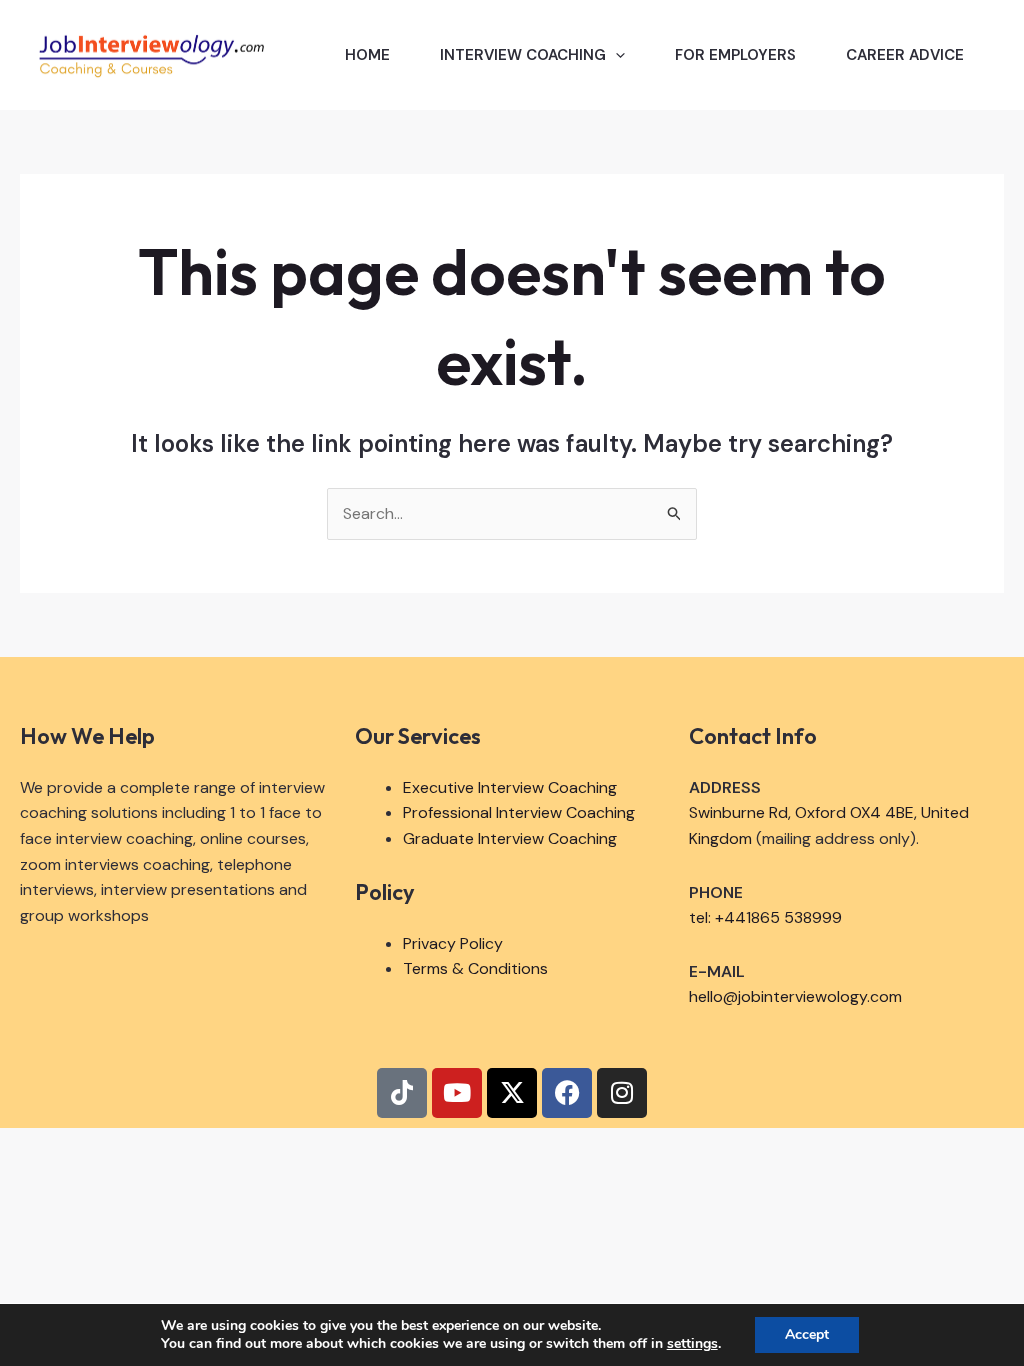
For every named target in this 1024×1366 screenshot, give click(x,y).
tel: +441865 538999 (765, 917)
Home (367, 55)
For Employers (735, 55)
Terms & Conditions (475, 968)
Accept (807, 1334)
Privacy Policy (453, 943)
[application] (615, 55)
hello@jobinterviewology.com (795, 996)
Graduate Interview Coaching (510, 838)
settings (692, 1344)
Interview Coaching (523, 55)
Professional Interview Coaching (519, 812)
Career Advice (905, 55)
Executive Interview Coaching (510, 787)
